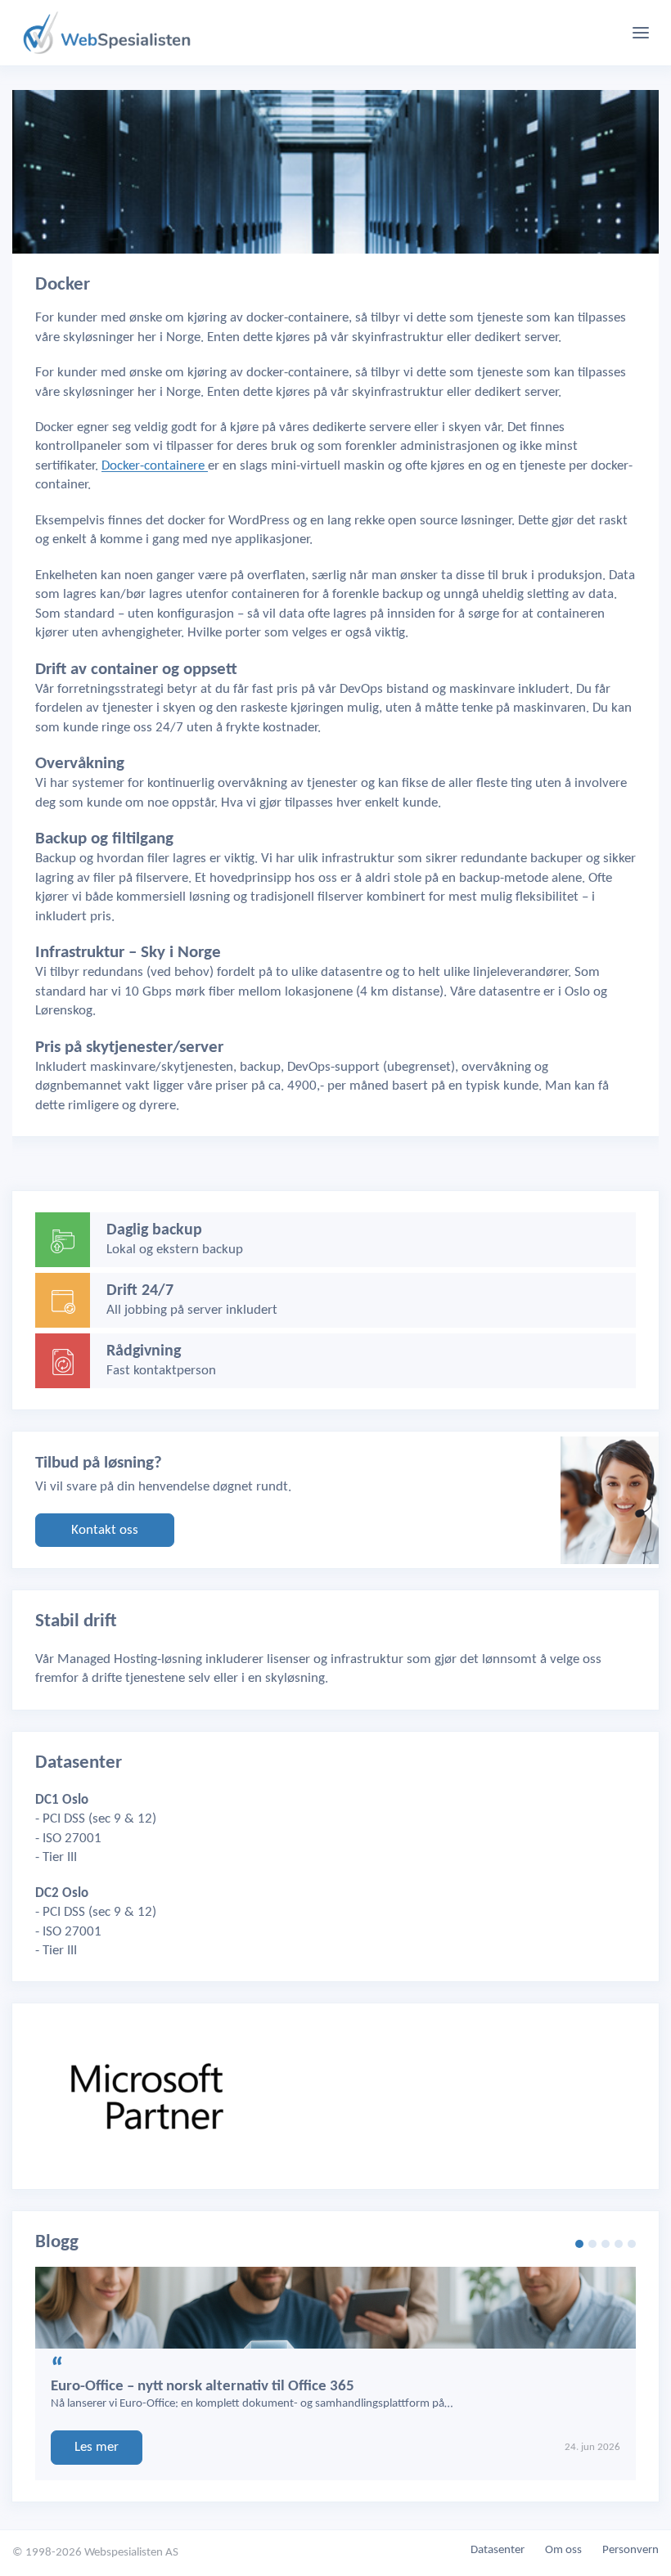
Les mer (97, 2447)
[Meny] (641, 33)
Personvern (630, 2550)
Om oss (563, 2550)
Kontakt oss (105, 1530)
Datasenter (498, 2550)
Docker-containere (155, 466)
